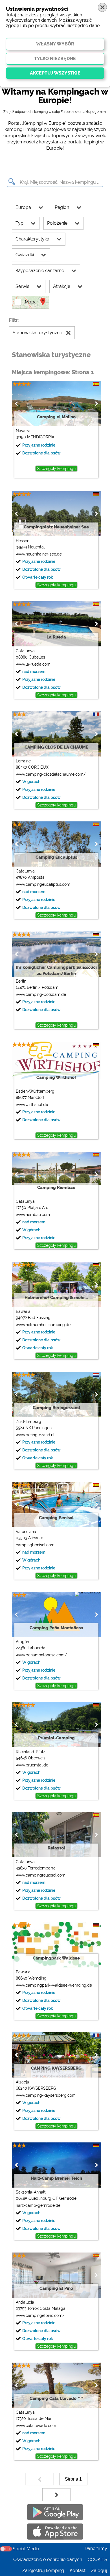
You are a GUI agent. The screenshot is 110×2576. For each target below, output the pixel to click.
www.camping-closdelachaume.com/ (51, 774)
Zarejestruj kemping (43, 2570)
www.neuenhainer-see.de (39, 554)
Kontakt (78, 2570)
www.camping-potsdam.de (41, 994)
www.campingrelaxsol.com (41, 1875)
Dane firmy (96, 2548)
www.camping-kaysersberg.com (46, 2095)
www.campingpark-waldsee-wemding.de (54, 1985)
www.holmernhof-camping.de (43, 1325)
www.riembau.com (33, 1215)
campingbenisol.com (35, 1545)
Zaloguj (99, 2570)
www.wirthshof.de (32, 1105)
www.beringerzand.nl (35, 1435)
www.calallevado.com (36, 2426)
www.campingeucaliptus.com (43, 884)
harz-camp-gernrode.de (38, 2205)
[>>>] (56, 2495)
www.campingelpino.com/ (40, 2315)
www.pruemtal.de (32, 1765)
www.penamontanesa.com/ (41, 1655)
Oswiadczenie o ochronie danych (48, 2559)
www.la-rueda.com (33, 664)
